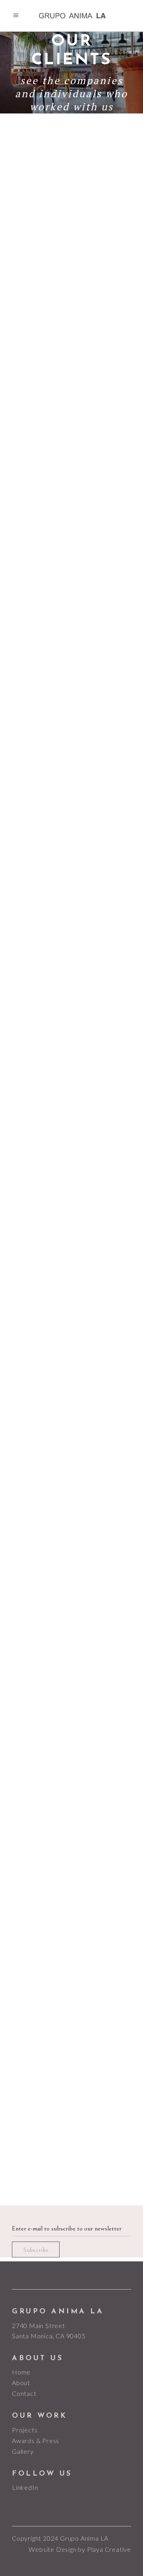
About (21, 2383)
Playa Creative (109, 2549)
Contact (24, 2393)
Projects (25, 2430)
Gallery (23, 2451)
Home (21, 2372)
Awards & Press (36, 2441)
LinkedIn (25, 2487)
